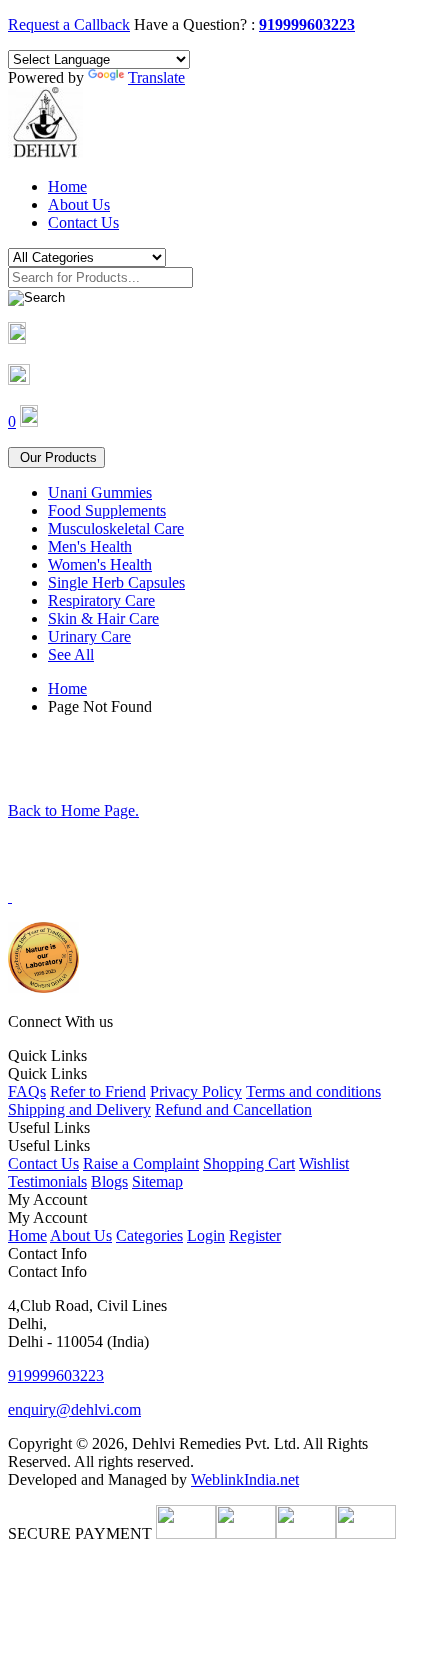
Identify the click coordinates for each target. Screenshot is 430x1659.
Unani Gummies (100, 492)
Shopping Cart (249, 1163)
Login (206, 1235)
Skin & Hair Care (103, 618)
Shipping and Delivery (79, 1109)
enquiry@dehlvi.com (74, 1409)
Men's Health (90, 546)
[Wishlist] (19, 379)
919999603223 (307, 24)
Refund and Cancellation (233, 1109)
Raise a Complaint (141, 1163)
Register (255, 1235)
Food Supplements (107, 510)
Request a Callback (69, 24)
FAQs (27, 1091)
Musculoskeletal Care (116, 528)
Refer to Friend (98, 1091)
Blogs (109, 1181)
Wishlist (324, 1163)
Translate (156, 77)
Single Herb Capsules (116, 582)
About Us (79, 204)
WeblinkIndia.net (245, 1479)
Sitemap (157, 1181)
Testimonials (47, 1181)
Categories (149, 1235)
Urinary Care (89, 636)
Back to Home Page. (73, 810)
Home (67, 186)
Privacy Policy (196, 1091)
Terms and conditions (313, 1091)
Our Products (56, 457)
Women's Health (100, 564)
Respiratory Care (101, 600)
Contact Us (83, 222)
